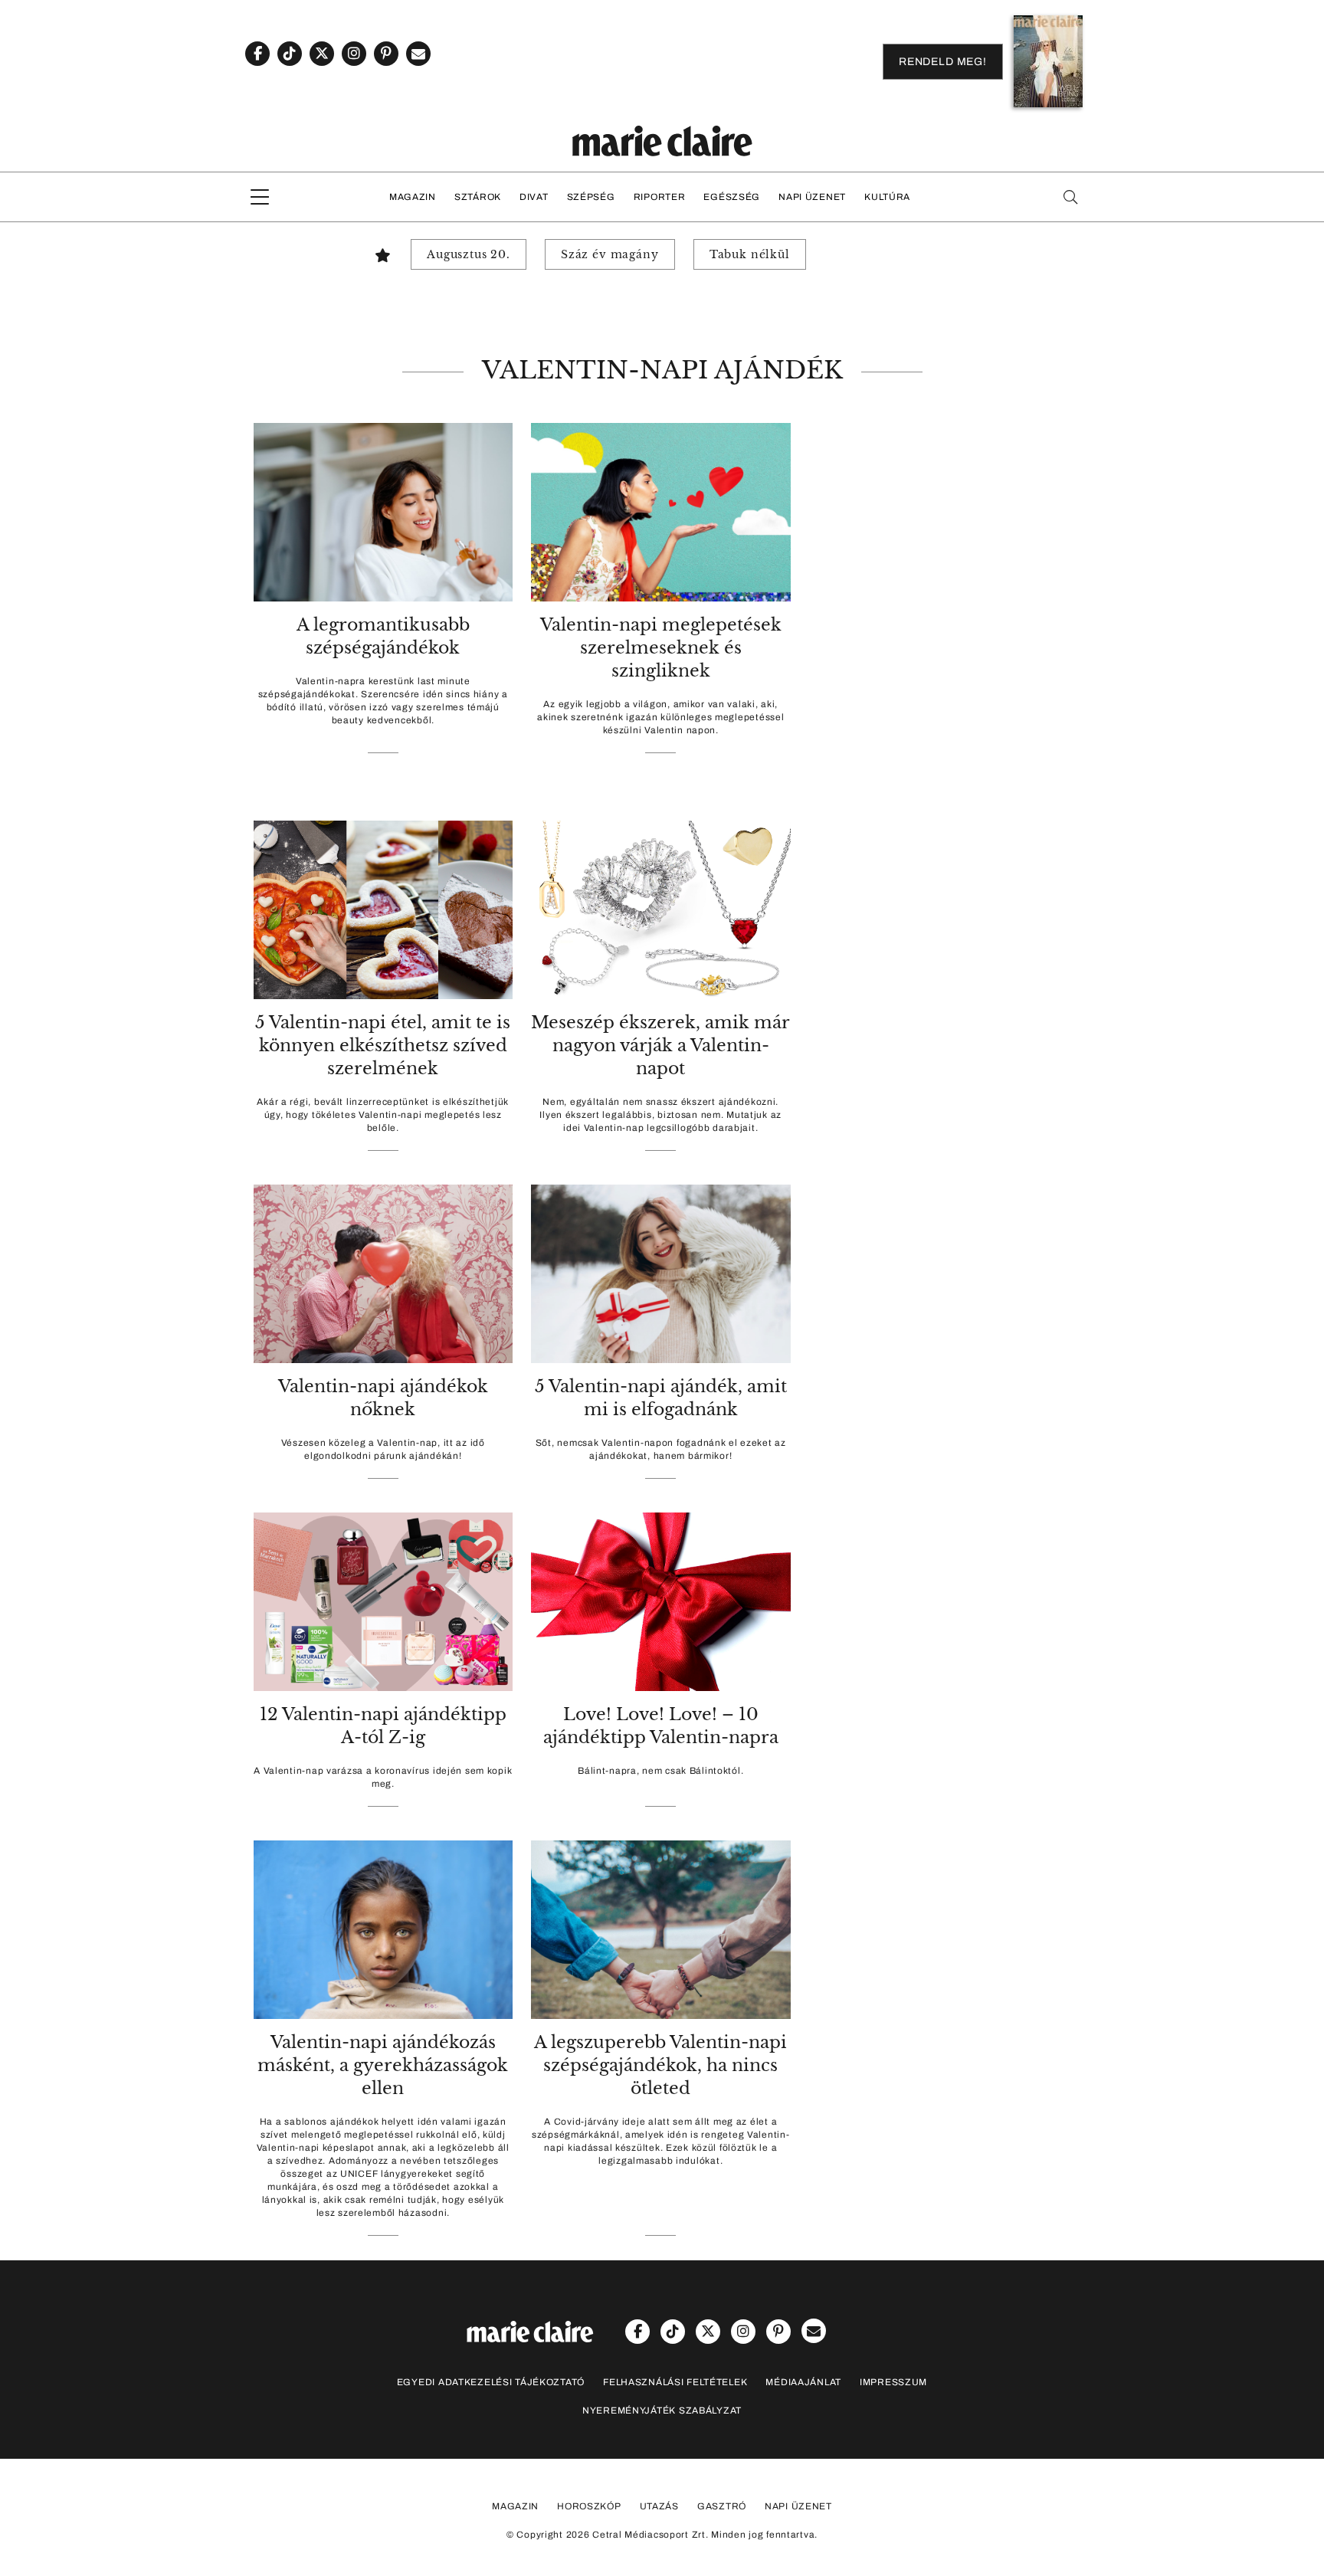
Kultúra (887, 197)
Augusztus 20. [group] (469, 254)
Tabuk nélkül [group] (750, 254)
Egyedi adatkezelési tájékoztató (491, 2382)
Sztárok (478, 197)
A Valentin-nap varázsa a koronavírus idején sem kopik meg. (383, 1777)
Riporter (660, 197)
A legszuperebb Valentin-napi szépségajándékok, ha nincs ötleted (660, 2065)
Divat (534, 197)
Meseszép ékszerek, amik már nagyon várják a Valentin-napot (660, 1045)
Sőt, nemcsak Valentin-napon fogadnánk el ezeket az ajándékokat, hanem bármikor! (661, 1449)
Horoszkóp (589, 2506)
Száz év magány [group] (610, 254)
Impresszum (893, 2382)
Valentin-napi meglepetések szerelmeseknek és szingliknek (661, 648)
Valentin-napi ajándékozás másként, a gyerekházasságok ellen (383, 2065)
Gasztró (722, 2506)
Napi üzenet (812, 197)
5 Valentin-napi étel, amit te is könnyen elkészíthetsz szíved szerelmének (383, 1045)
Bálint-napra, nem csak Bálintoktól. (660, 1771)
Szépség (591, 197)
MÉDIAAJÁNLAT (803, 2382)
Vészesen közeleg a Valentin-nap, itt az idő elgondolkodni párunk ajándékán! (383, 1449)
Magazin (413, 197)
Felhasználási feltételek (675, 2382)
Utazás (659, 2506)
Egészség (732, 197)
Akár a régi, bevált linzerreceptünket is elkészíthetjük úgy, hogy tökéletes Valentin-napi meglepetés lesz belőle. (383, 1115)
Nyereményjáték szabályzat (662, 2410)
